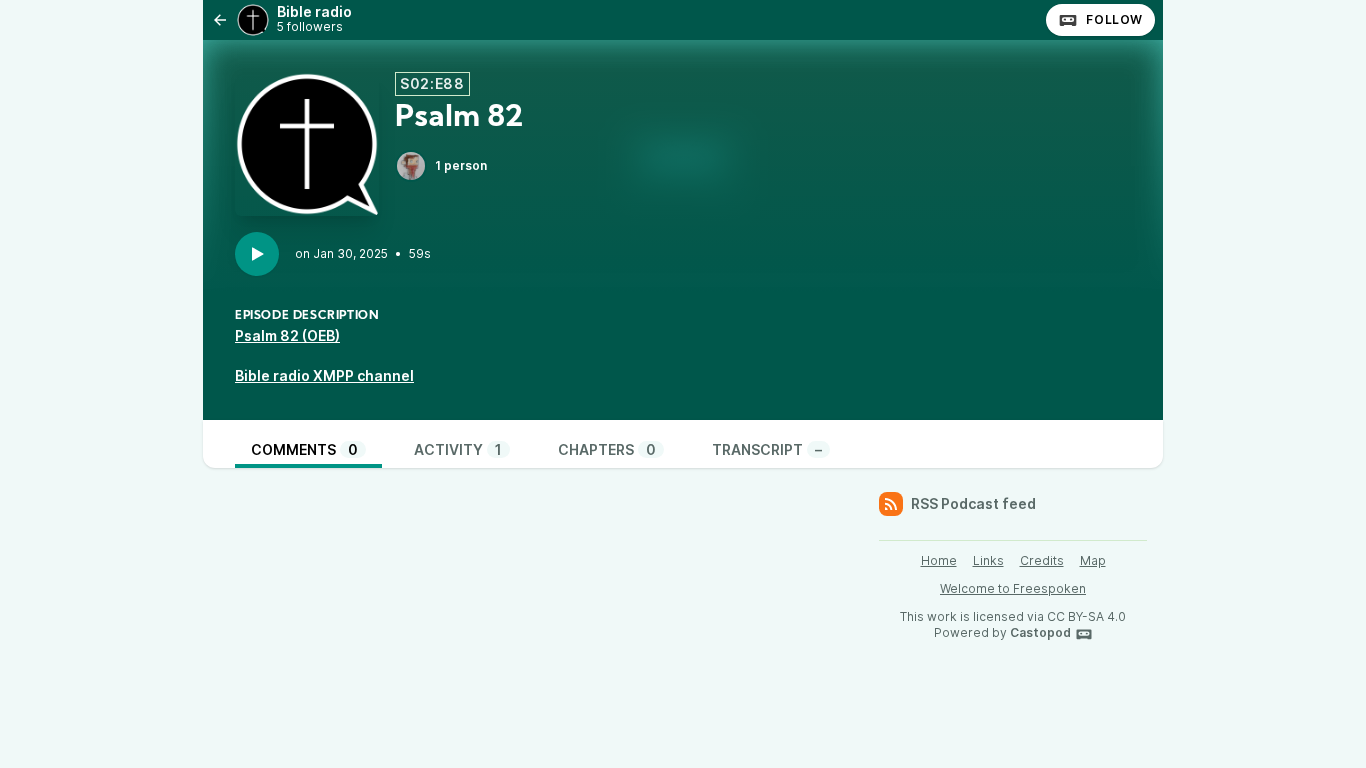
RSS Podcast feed (973, 503)
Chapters (607, 449)
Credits (1042, 560)
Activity (458, 449)
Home (939, 560)
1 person (461, 165)
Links (988, 560)
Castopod (1040, 632)
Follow (1114, 19)
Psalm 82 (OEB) (287, 335)
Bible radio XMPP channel (324, 375)
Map (1093, 560)
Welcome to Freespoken (1013, 588)
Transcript (767, 449)
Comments (304, 449)
